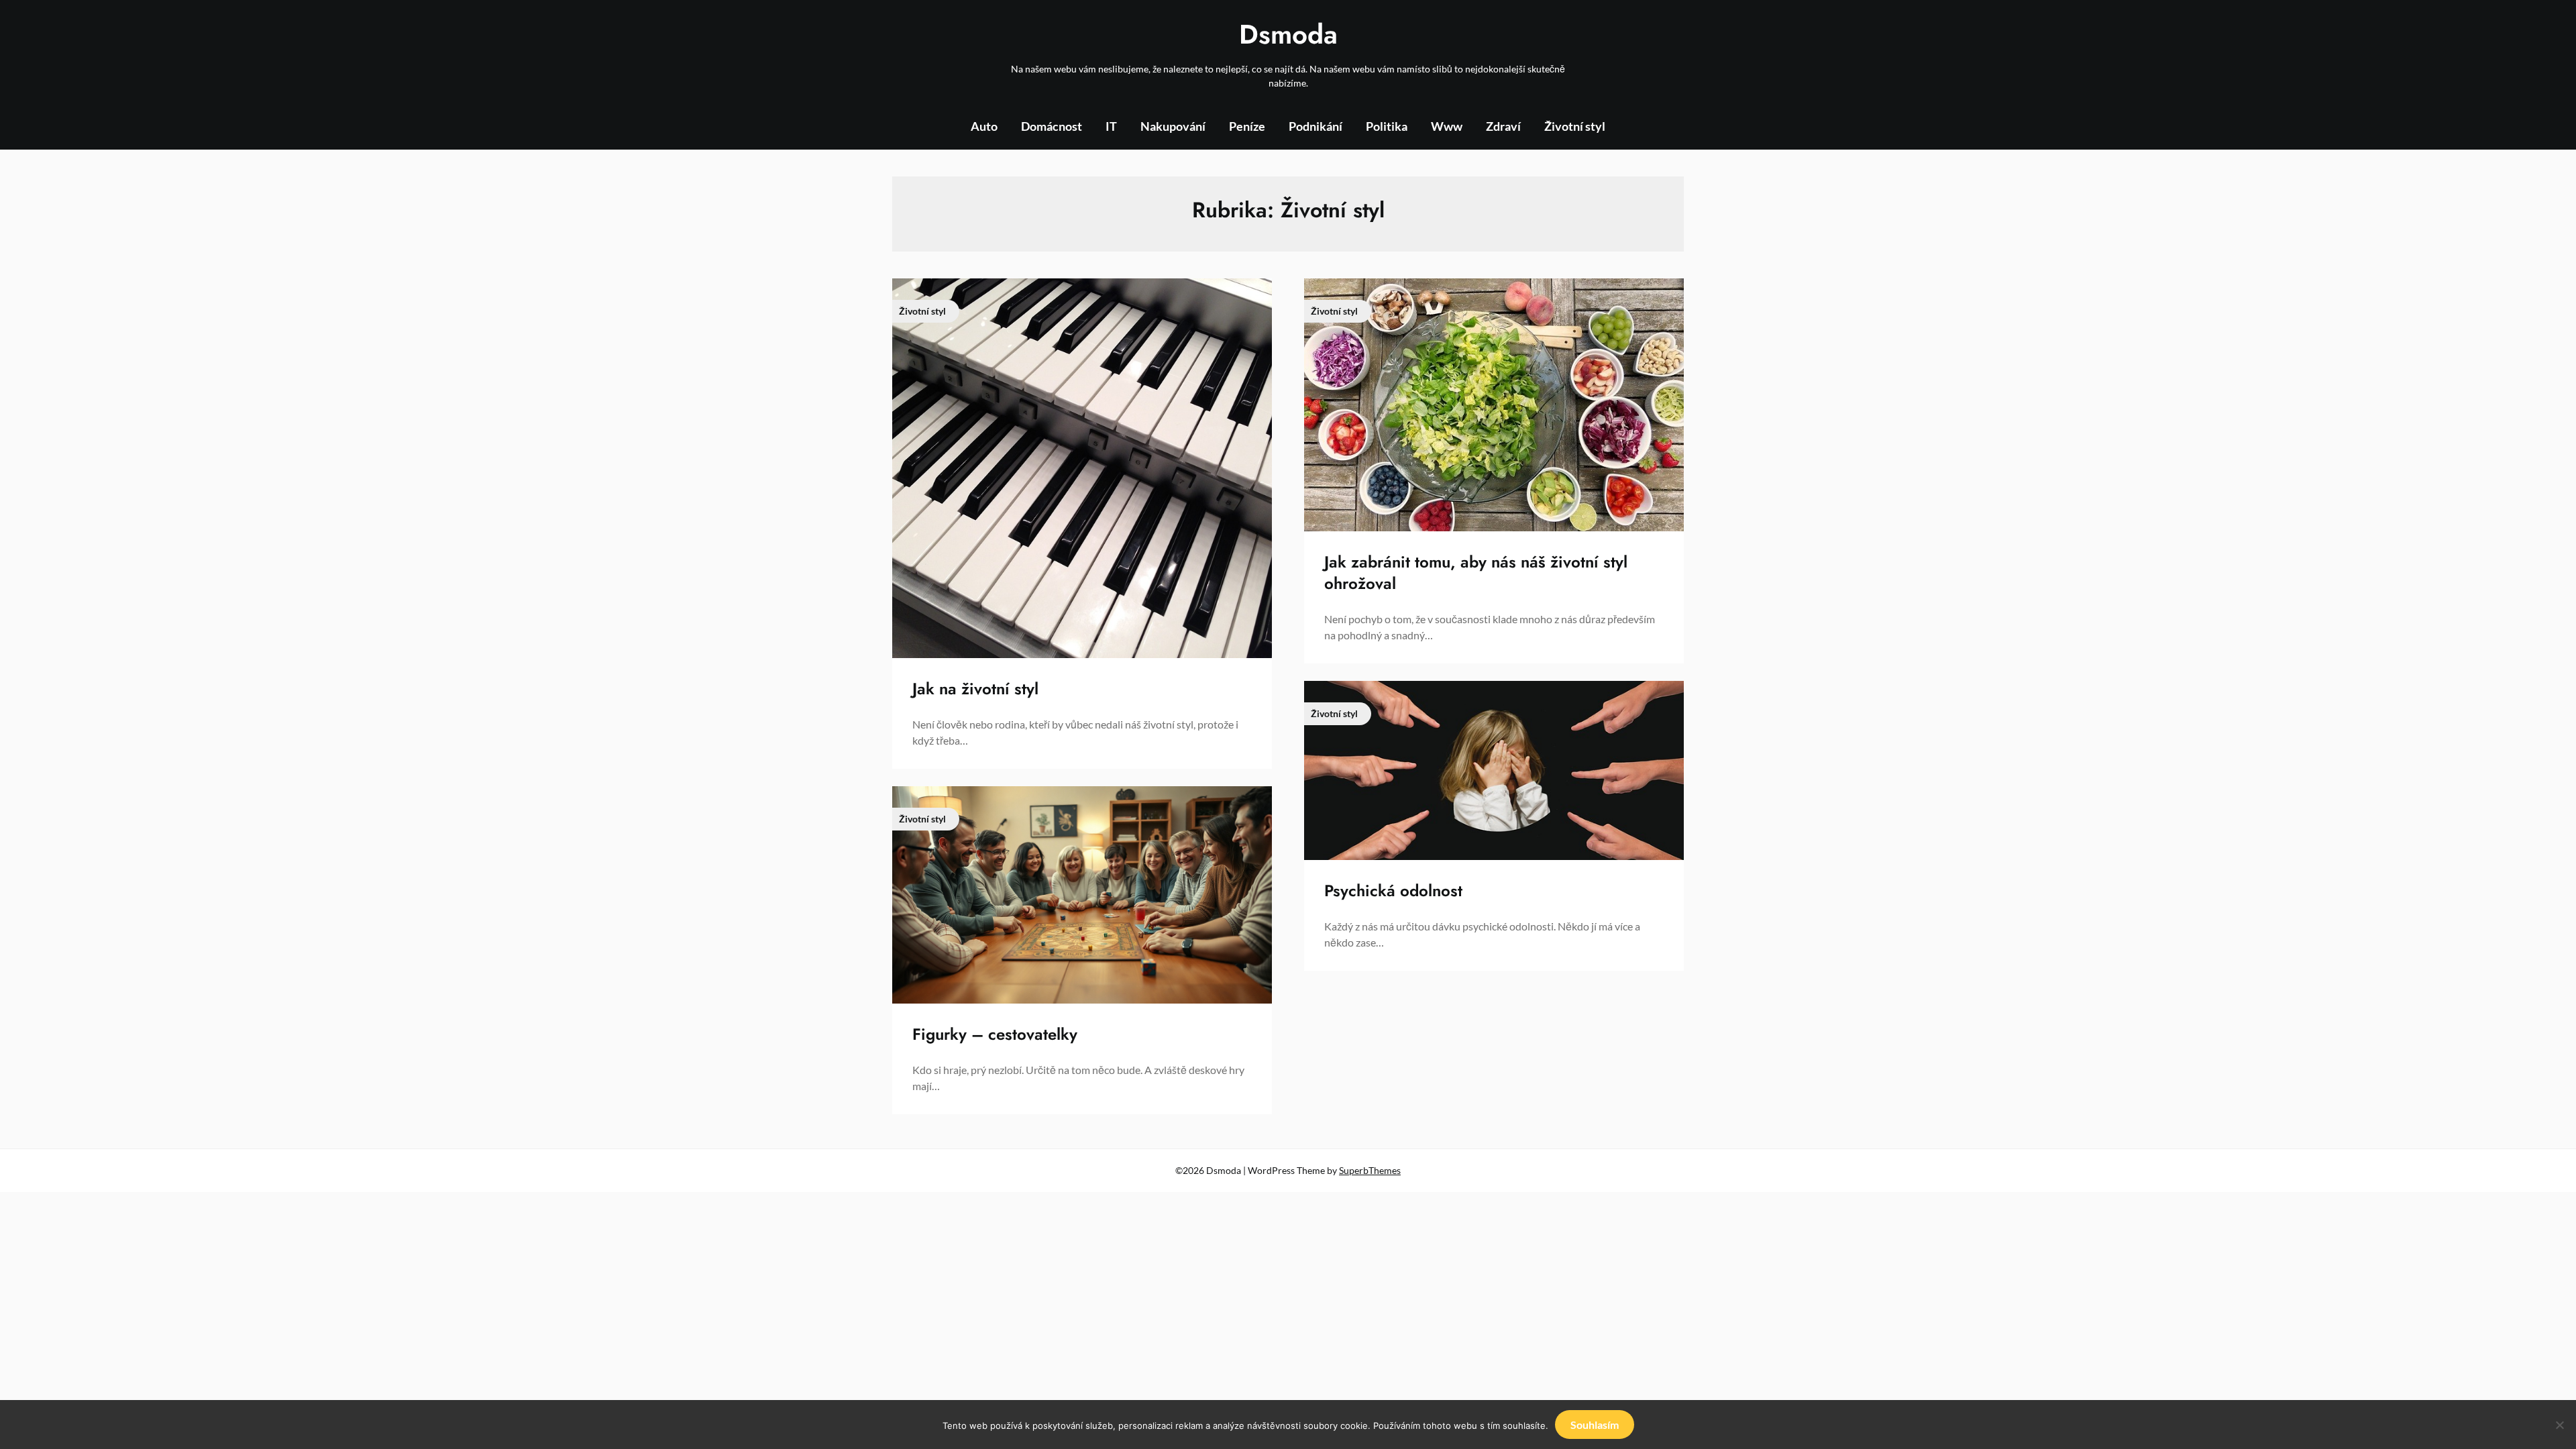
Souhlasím (1595, 1425)
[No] (2559, 1425)
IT (1111, 126)
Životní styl (1575, 126)
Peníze (1247, 126)
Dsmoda (1288, 34)
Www (1447, 126)
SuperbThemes (1370, 1170)
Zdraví (1503, 126)
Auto (984, 126)
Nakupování (1173, 126)
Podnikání (1316, 126)
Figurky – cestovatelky (995, 1034)
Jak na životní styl (975, 689)
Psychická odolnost (1393, 891)
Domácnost (1052, 126)
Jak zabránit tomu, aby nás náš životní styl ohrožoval (1476, 572)
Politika (1387, 126)
